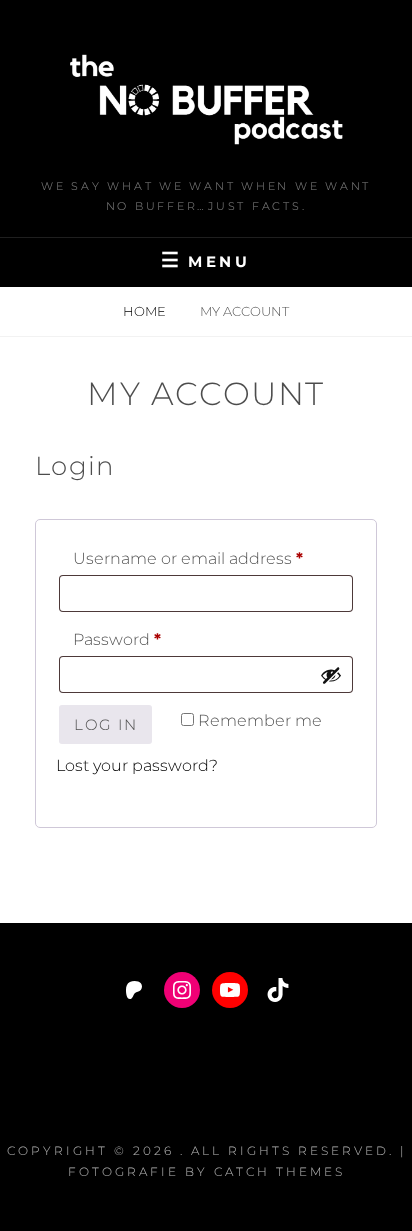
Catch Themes (279, 1171)
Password (154, 639)
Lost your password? (137, 765)
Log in (105, 724)
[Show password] (331, 675)
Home (146, 311)
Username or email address (213, 558)
